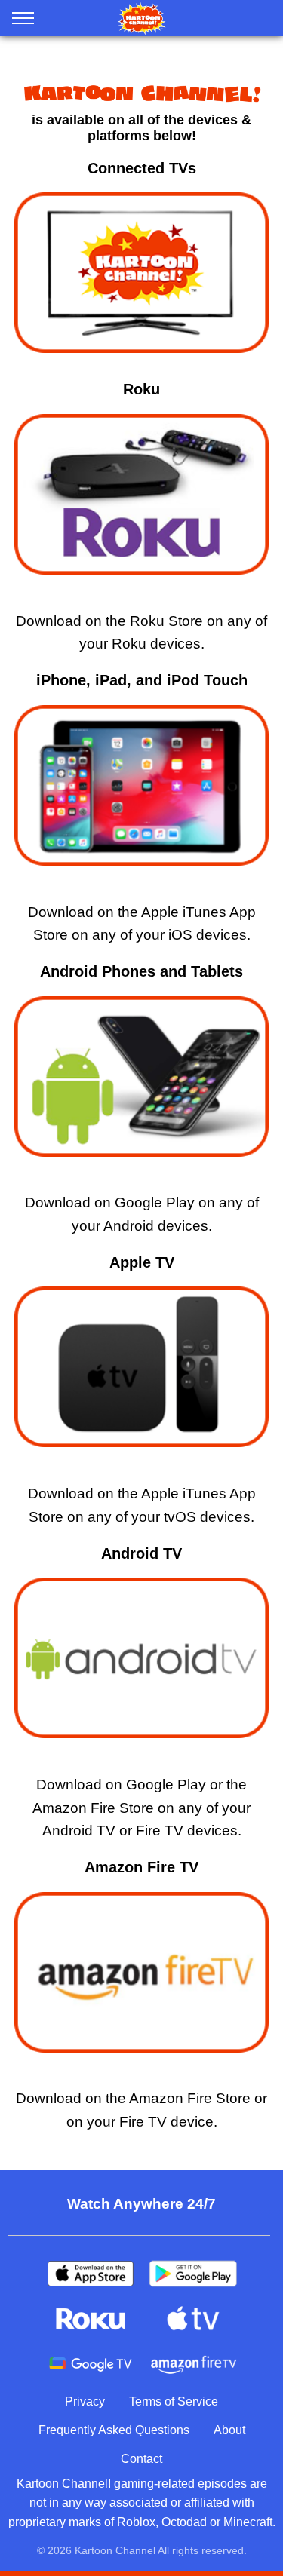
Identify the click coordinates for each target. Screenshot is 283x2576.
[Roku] (91, 2319)
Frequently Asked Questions (114, 2430)
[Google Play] (193, 2274)
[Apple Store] (91, 2274)
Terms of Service (174, 2401)
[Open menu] (23, 21)
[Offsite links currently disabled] (141, 790)
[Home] (142, 18)
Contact (141, 2459)
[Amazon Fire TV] (193, 2364)
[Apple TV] (193, 2319)
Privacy (85, 2401)
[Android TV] (91, 2364)
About (229, 2430)
